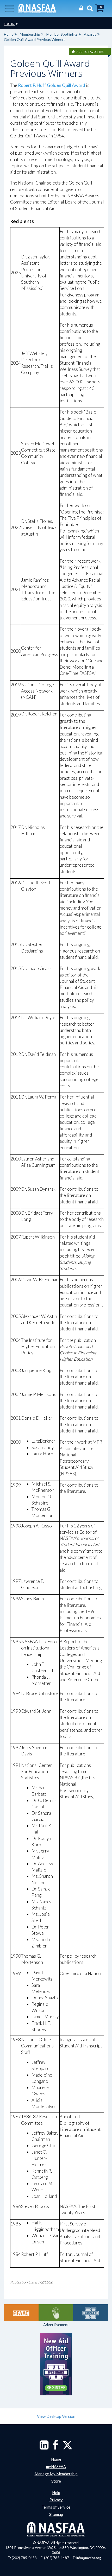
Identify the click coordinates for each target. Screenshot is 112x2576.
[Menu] (9, 8)
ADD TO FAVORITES (90, 52)
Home (9, 34)
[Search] (89, 8)
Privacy (56, 2500)
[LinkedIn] (44, 2447)
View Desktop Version (56, 2416)
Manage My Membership (56, 2474)
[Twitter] (67, 2447)
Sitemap (56, 2514)
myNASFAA (56, 2466)
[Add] (74, 52)
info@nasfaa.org (89, 2558)
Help (56, 2492)
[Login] (80, 8)
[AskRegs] (56, 2313)
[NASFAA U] (91, 2313)
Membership (30, 34)
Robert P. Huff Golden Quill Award (52, 85)
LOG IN (10, 24)
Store (56, 2481)
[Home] (37, 8)
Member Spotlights (62, 34)
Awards (90, 34)
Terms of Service (56, 2507)
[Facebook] (55, 2447)
